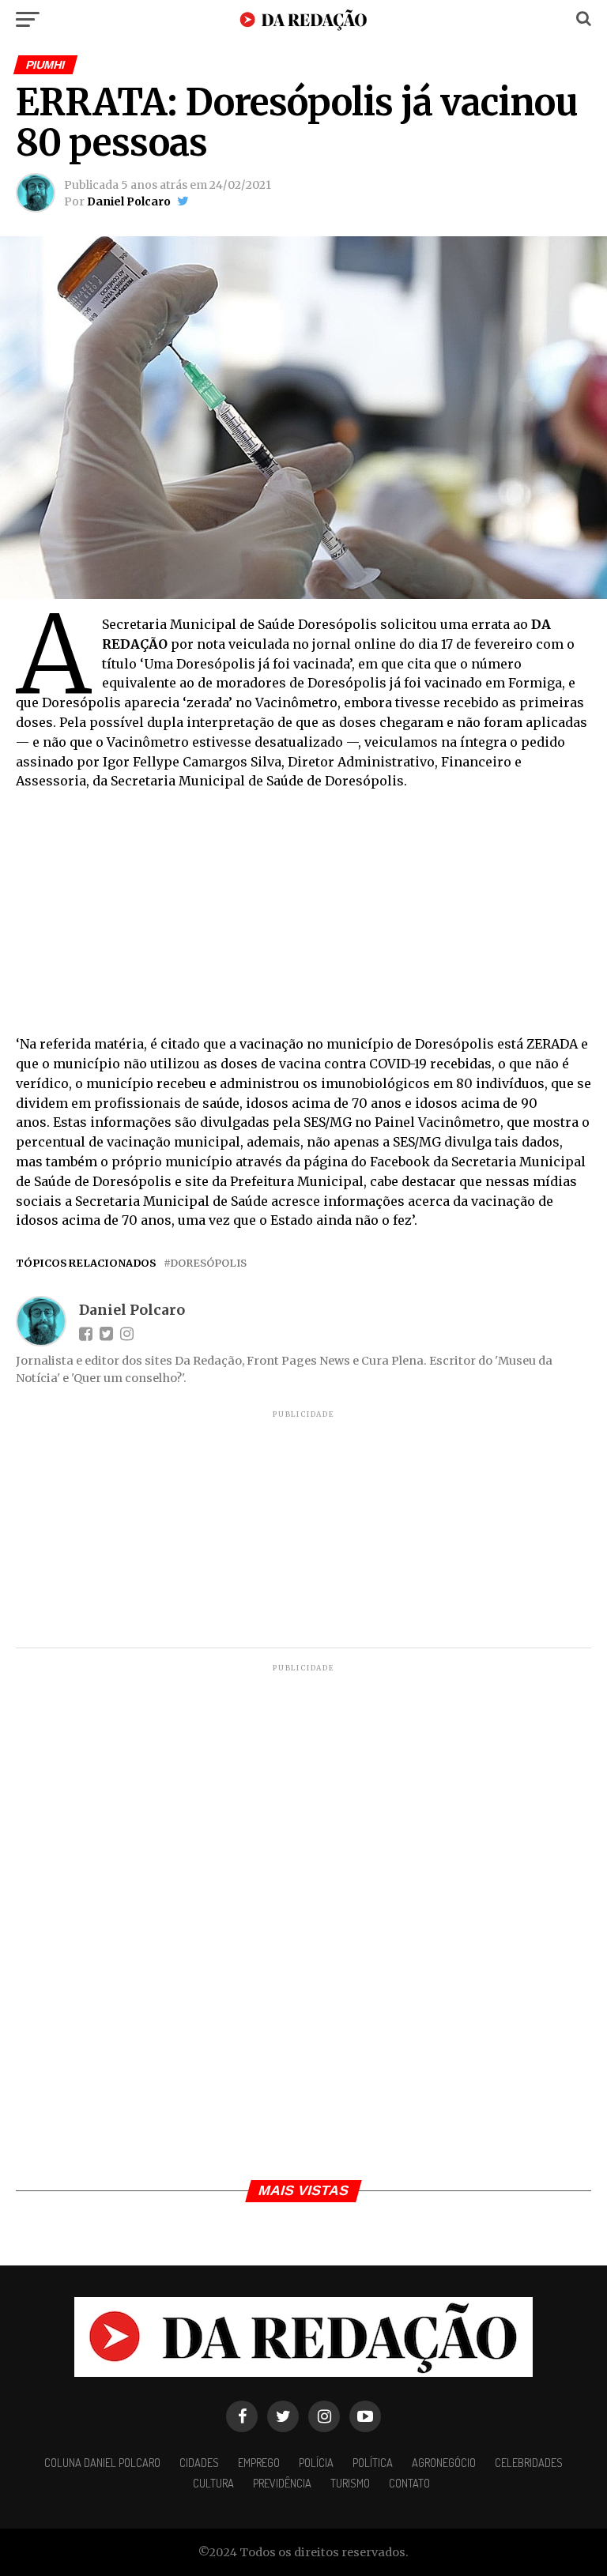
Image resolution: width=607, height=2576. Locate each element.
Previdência (282, 2483)
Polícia (316, 2462)
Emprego (259, 2462)
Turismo (350, 2483)
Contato (409, 2483)
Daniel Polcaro (129, 201)
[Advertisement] (303, 917)
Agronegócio (444, 2462)
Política (373, 2462)
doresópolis (208, 1263)
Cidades (199, 2462)
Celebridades (529, 2462)
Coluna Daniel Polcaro (102, 2462)
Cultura (213, 2483)
